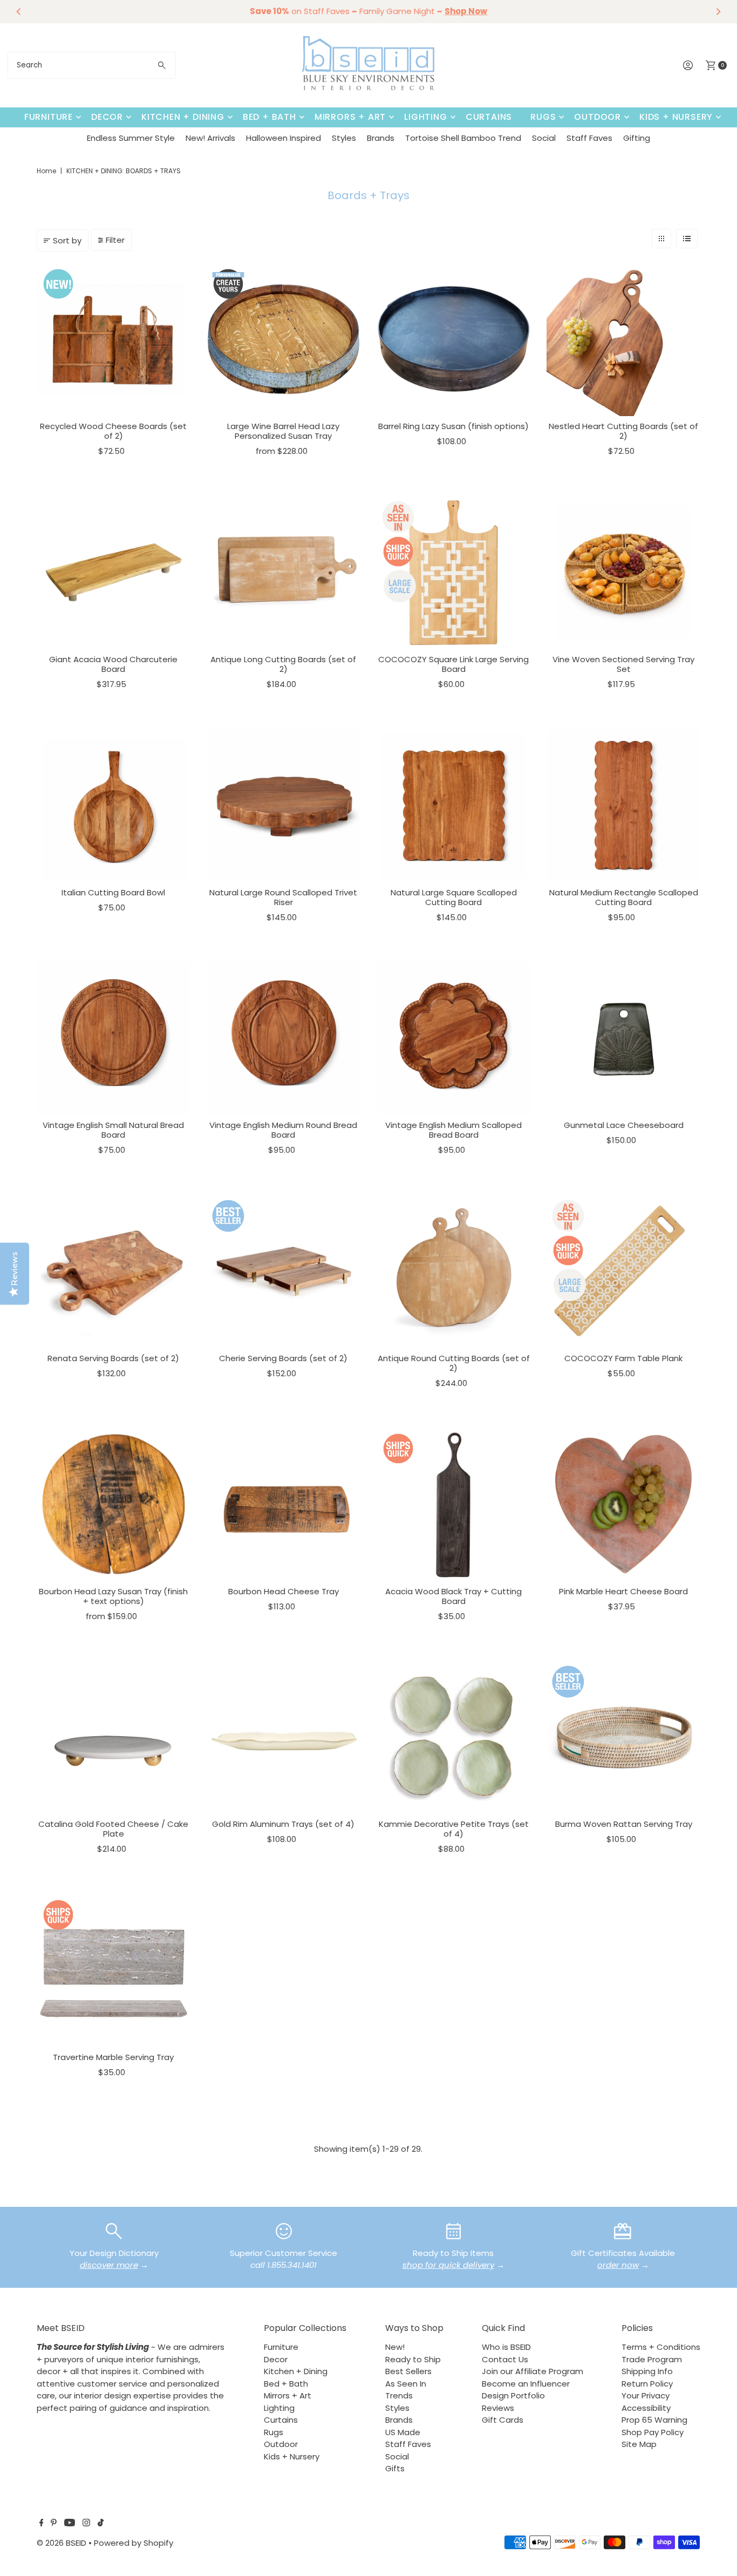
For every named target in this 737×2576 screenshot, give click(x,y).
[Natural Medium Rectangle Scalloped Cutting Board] (623, 806)
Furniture (49, 117)
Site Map (639, 2444)
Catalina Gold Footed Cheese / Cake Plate (113, 1829)
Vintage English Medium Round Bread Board (283, 1130)
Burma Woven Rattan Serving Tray (624, 1824)
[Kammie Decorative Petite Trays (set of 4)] (453, 1737)
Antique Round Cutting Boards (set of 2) (454, 1363)
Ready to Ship (413, 2359)
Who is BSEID (506, 2347)
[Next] (718, 11)
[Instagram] (86, 2524)
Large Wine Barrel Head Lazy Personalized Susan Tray (283, 431)
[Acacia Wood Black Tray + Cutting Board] (453, 1504)
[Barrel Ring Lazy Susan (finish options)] (453, 339)
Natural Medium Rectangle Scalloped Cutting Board (624, 897)
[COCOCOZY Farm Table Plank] (623, 1271)
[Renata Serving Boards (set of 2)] (114, 1271)
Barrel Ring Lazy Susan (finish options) (453, 426)
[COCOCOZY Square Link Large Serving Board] (453, 572)
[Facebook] (42, 2524)
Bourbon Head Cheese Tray (284, 1591)
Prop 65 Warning (654, 2420)
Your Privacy (646, 2395)
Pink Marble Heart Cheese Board (623, 1591)
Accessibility (646, 2408)
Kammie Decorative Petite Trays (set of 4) (454, 1829)
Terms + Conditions (661, 2347)
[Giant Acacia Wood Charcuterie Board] (114, 572)
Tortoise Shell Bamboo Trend (463, 138)
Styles (344, 138)
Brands (381, 138)
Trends (399, 2395)
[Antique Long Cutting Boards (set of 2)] (284, 572)
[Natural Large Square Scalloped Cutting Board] (453, 806)
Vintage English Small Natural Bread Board (113, 1130)
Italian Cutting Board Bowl (113, 892)
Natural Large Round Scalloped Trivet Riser (283, 897)
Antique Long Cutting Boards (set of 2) (283, 664)
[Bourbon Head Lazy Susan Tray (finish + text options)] (114, 1504)
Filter (115, 240)
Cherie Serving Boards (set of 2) (283, 1358)
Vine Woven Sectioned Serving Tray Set (623, 664)
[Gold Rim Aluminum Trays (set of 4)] (284, 1737)
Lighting (425, 117)
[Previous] (19, 11)
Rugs (543, 117)
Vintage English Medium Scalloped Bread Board (453, 1130)
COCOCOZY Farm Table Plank (623, 1358)
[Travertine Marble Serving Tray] (114, 1970)
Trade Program (652, 2359)
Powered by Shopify (134, 2543)
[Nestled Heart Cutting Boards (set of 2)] (623, 339)
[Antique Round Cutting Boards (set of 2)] (453, 1271)
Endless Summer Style (131, 138)
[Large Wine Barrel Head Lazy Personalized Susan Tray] (284, 339)
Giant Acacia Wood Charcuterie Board (113, 664)
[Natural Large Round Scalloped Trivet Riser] (284, 806)
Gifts (395, 2468)
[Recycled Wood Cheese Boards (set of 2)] (114, 339)
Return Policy (647, 2384)
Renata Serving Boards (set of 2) (113, 1358)
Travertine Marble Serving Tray (113, 2057)
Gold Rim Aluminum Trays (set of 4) (283, 1824)
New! (395, 2347)
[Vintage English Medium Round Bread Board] (284, 1038)
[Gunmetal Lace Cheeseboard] (623, 1038)
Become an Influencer (526, 2384)
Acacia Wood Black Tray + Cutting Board (453, 1596)
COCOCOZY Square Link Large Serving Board (453, 664)
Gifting (637, 138)
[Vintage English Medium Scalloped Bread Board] (453, 1038)
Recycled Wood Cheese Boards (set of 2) (113, 431)
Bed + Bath (269, 117)
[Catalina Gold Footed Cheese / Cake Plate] (114, 1737)
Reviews (498, 2408)
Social (544, 138)
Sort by (67, 240)
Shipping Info (647, 2371)
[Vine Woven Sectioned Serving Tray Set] (623, 572)
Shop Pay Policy (653, 2432)
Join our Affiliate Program (533, 2371)
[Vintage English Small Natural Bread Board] (114, 1038)
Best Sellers (408, 2371)
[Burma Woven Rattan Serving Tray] (623, 1737)
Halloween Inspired (284, 138)
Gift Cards (503, 2420)
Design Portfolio (513, 2395)
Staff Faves (589, 138)
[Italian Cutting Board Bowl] (114, 806)
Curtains (489, 117)
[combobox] (92, 65)
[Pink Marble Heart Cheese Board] (623, 1504)
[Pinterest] (54, 2524)
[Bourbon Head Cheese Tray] (284, 1504)
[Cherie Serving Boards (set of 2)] (284, 1271)
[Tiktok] (101, 2524)
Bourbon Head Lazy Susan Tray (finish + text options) (113, 1596)
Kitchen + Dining (183, 117)
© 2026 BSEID (62, 2543)
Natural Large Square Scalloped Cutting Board (454, 897)
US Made (403, 2432)
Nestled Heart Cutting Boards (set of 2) (623, 431)
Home (46, 171)
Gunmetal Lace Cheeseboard (624, 1125)
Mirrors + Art (350, 117)
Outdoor (598, 117)
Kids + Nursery (676, 117)
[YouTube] (70, 2524)
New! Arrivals (210, 138)
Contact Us (505, 2359)
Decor (107, 117)
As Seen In (406, 2384)
